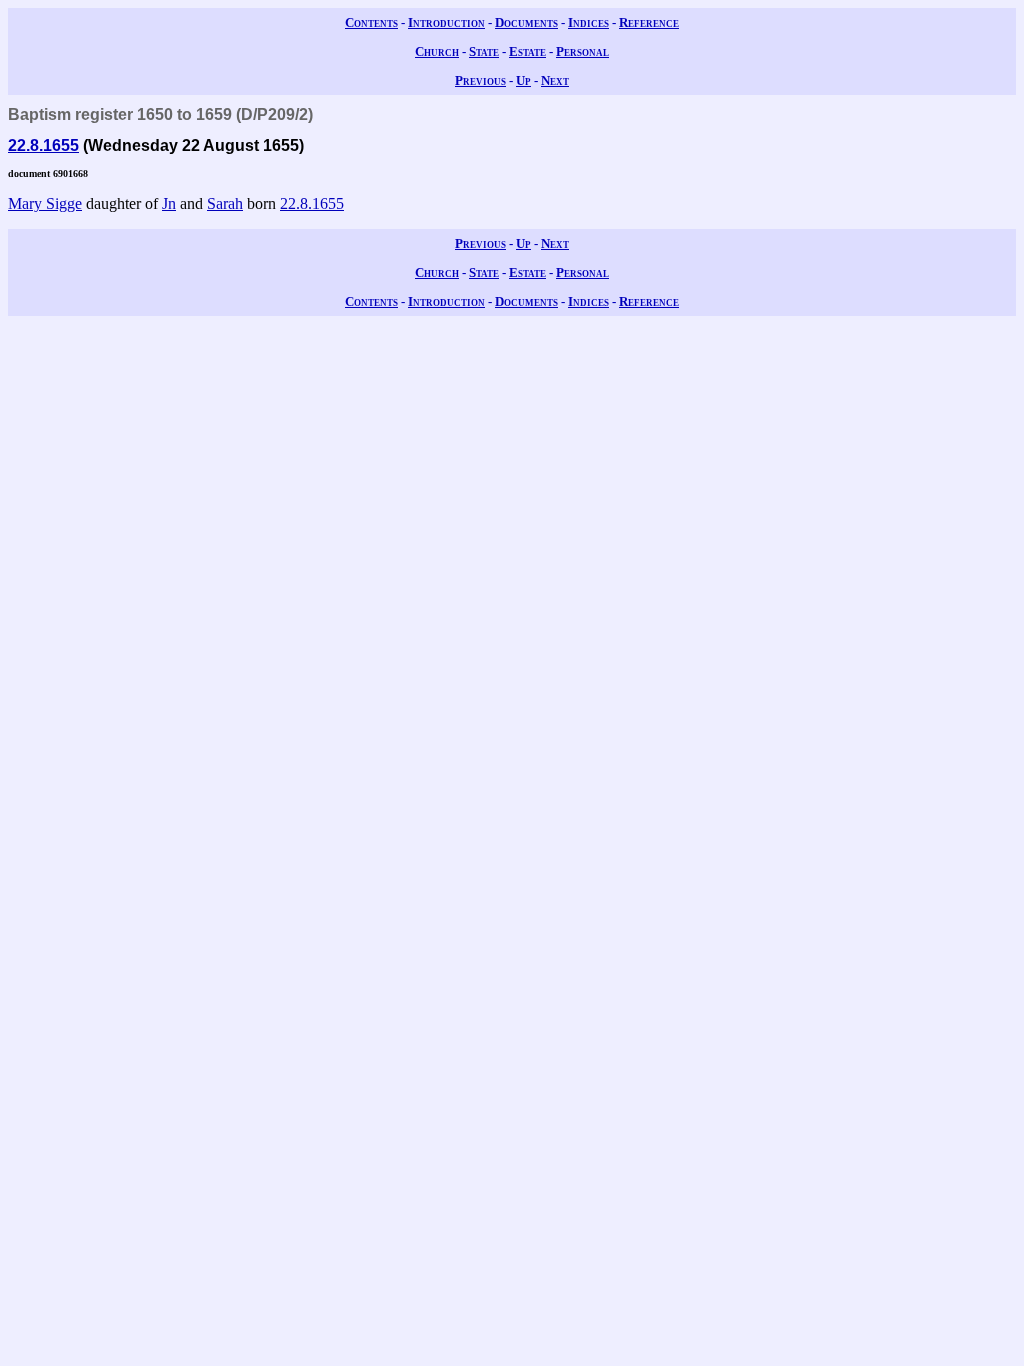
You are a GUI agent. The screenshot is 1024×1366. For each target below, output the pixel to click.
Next (555, 80)
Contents (371, 22)
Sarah (225, 203)
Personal (582, 51)
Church (437, 51)
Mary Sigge (45, 203)
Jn (169, 203)
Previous (480, 80)
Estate (527, 51)
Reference (649, 22)
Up (523, 80)
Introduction (446, 22)
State (484, 51)
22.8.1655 (43, 145)
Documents (526, 22)
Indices (588, 22)
